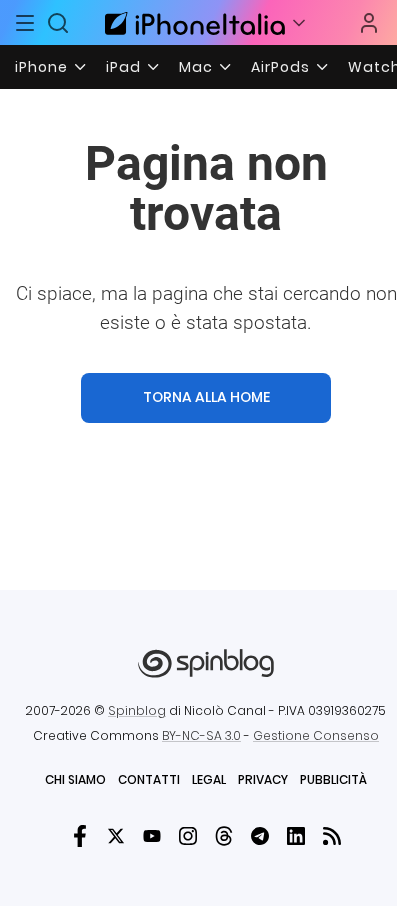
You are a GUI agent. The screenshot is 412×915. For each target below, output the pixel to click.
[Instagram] (188, 836)
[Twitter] (116, 836)
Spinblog (137, 710)
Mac (196, 67)
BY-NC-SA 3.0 (201, 735)
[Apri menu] (299, 23)
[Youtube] (152, 836)
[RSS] (332, 836)
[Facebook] (80, 836)
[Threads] (224, 836)
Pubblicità (333, 779)
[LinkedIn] (296, 836)
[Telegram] (260, 836)
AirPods (280, 67)
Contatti (149, 779)
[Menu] (25, 23)
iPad (123, 67)
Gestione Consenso (316, 735)
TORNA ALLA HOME (206, 397)
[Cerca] (59, 23)
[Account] (369, 23)
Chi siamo (75, 779)
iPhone (41, 67)
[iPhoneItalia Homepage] (192, 22)
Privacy (263, 779)
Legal (209, 779)
